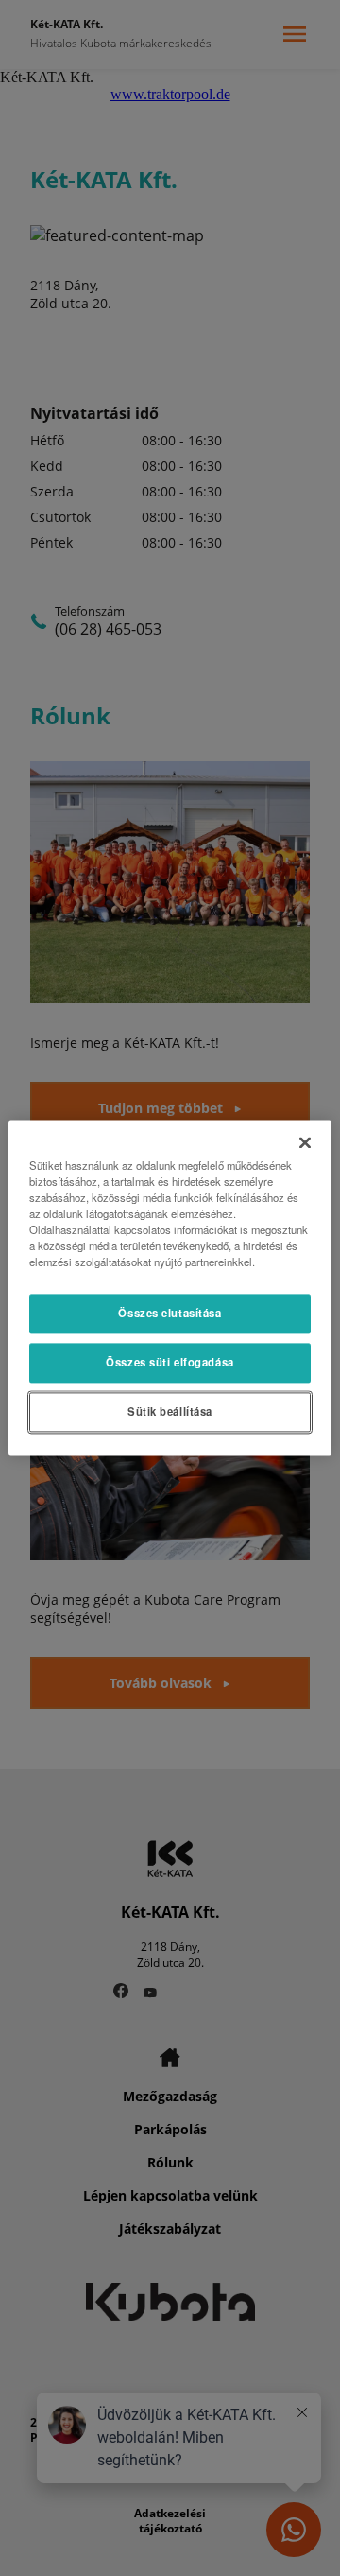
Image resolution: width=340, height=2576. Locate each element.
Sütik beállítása (170, 1412)
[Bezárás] (305, 1142)
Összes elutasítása (170, 1314)
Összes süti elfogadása (170, 1363)
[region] (170, 1288)
